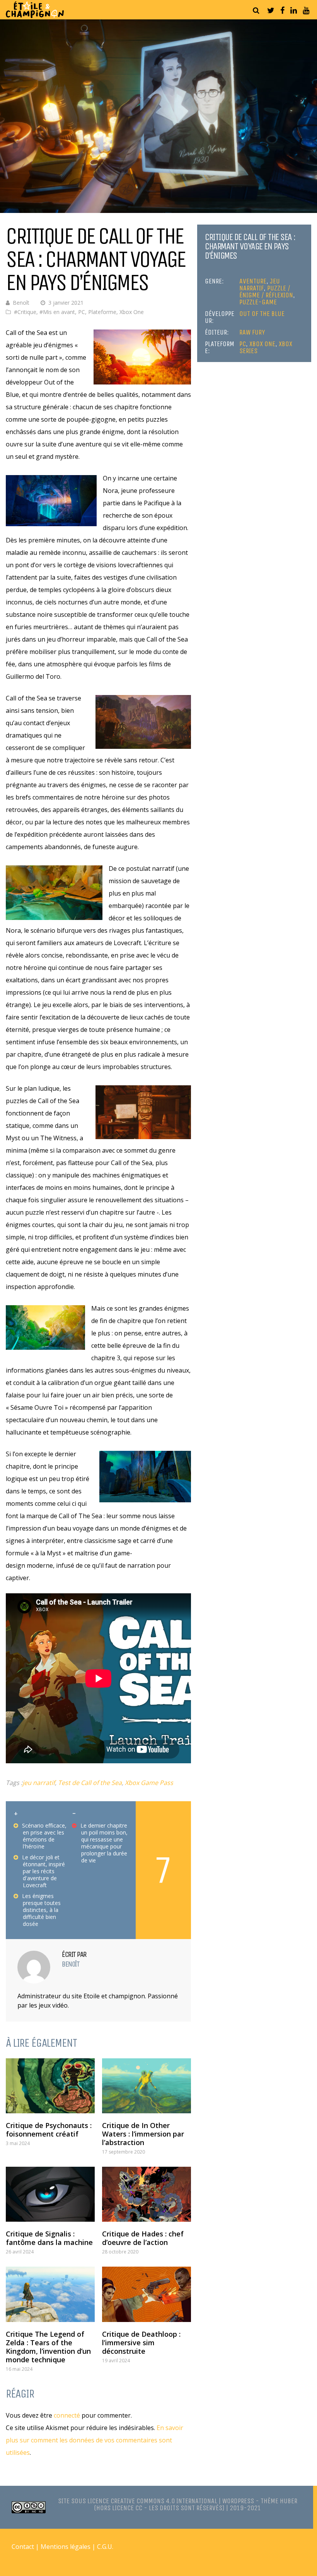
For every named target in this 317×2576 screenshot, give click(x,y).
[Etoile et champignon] (35, 16)
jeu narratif (39, 1783)
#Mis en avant (57, 312)
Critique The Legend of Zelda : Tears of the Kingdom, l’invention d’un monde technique (48, 2347)
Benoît (21, 303)
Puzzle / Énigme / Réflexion (266, 292)
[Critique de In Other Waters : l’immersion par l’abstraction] (147, 2086)
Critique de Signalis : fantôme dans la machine (49, 2238)
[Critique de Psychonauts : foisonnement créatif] (50, 2086)
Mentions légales (66, 2547)
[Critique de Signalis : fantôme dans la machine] (50, 2194)
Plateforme (102, 312)
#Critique (25, 312)
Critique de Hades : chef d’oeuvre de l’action (143, 2238)
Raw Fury (252, 332)
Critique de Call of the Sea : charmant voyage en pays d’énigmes (250, 246)
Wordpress (238, 2501)
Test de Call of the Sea (90, 1783)
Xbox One (132, 312)
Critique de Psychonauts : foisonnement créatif (49, 2130)
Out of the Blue (262, 314)
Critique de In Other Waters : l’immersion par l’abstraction (143, 2134)
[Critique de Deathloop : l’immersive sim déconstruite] (147, 2294)
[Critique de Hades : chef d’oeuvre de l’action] (147, 2194)
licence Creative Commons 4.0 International (152, 2501)
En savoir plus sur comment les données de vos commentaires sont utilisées (95, 2440)
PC (82, 312)
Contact (23, 2547)
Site (64, 2501)
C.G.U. (105, 2547)
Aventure (253, 281)
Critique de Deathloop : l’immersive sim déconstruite (141, 2343)
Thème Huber (279, 2501)
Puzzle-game (258, 302)
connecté (67, 2415)
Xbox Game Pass (149, 1783)
